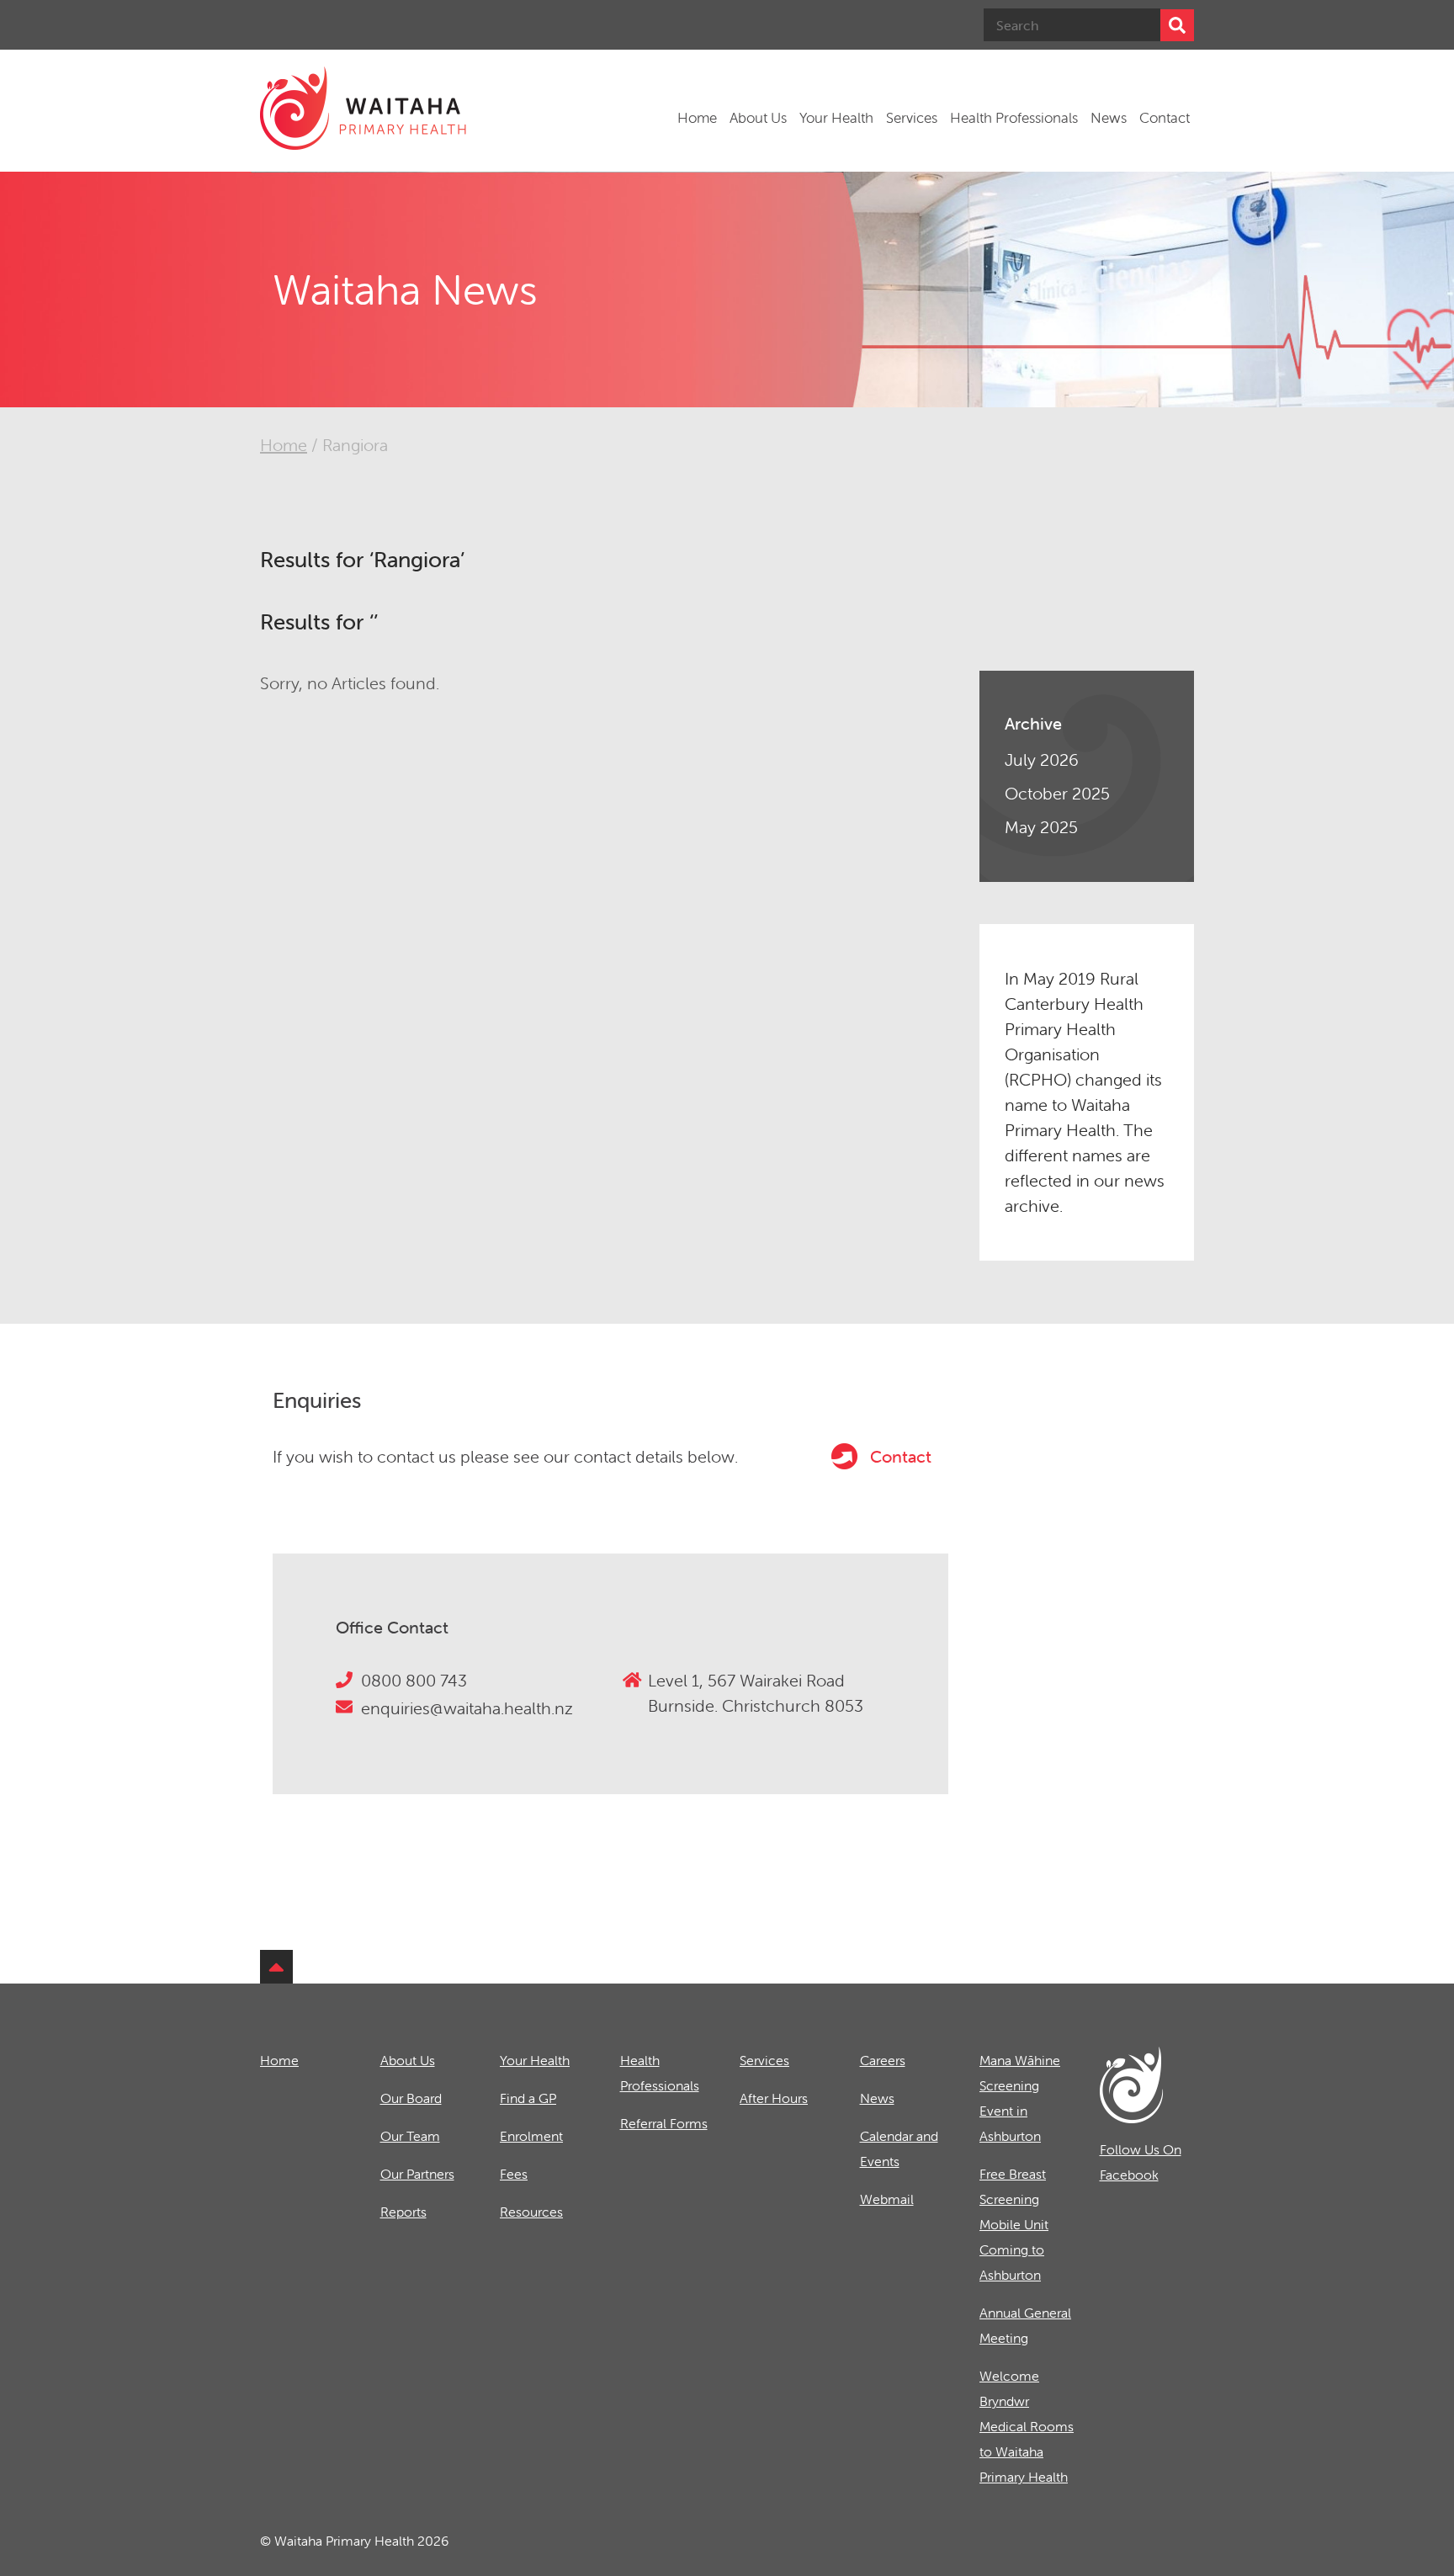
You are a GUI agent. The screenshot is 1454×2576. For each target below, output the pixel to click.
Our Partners (417, 2174)
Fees (514, 2174)
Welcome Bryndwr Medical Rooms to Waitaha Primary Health (1027, 2426)
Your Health (836, 118)
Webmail (887, 2199)
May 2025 (1041, 827)
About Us (758, 118)
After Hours (774, 2098)
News (1109, 118)
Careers (883, 2060)
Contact (1165, 118)
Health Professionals (1014, 118)
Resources (531, 2212)
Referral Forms (664, 2123)
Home (697, 118)
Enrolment (531, 2136)
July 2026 (1042, 760)
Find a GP (528, 2098)
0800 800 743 (414, 1680)
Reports (403, 2212)
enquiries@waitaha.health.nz (467, 1708)
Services (912, 118)
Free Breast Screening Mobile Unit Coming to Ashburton (1014, 2224)
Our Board (411, 2098)
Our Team (410, 2136)
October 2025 (1057, 793)
